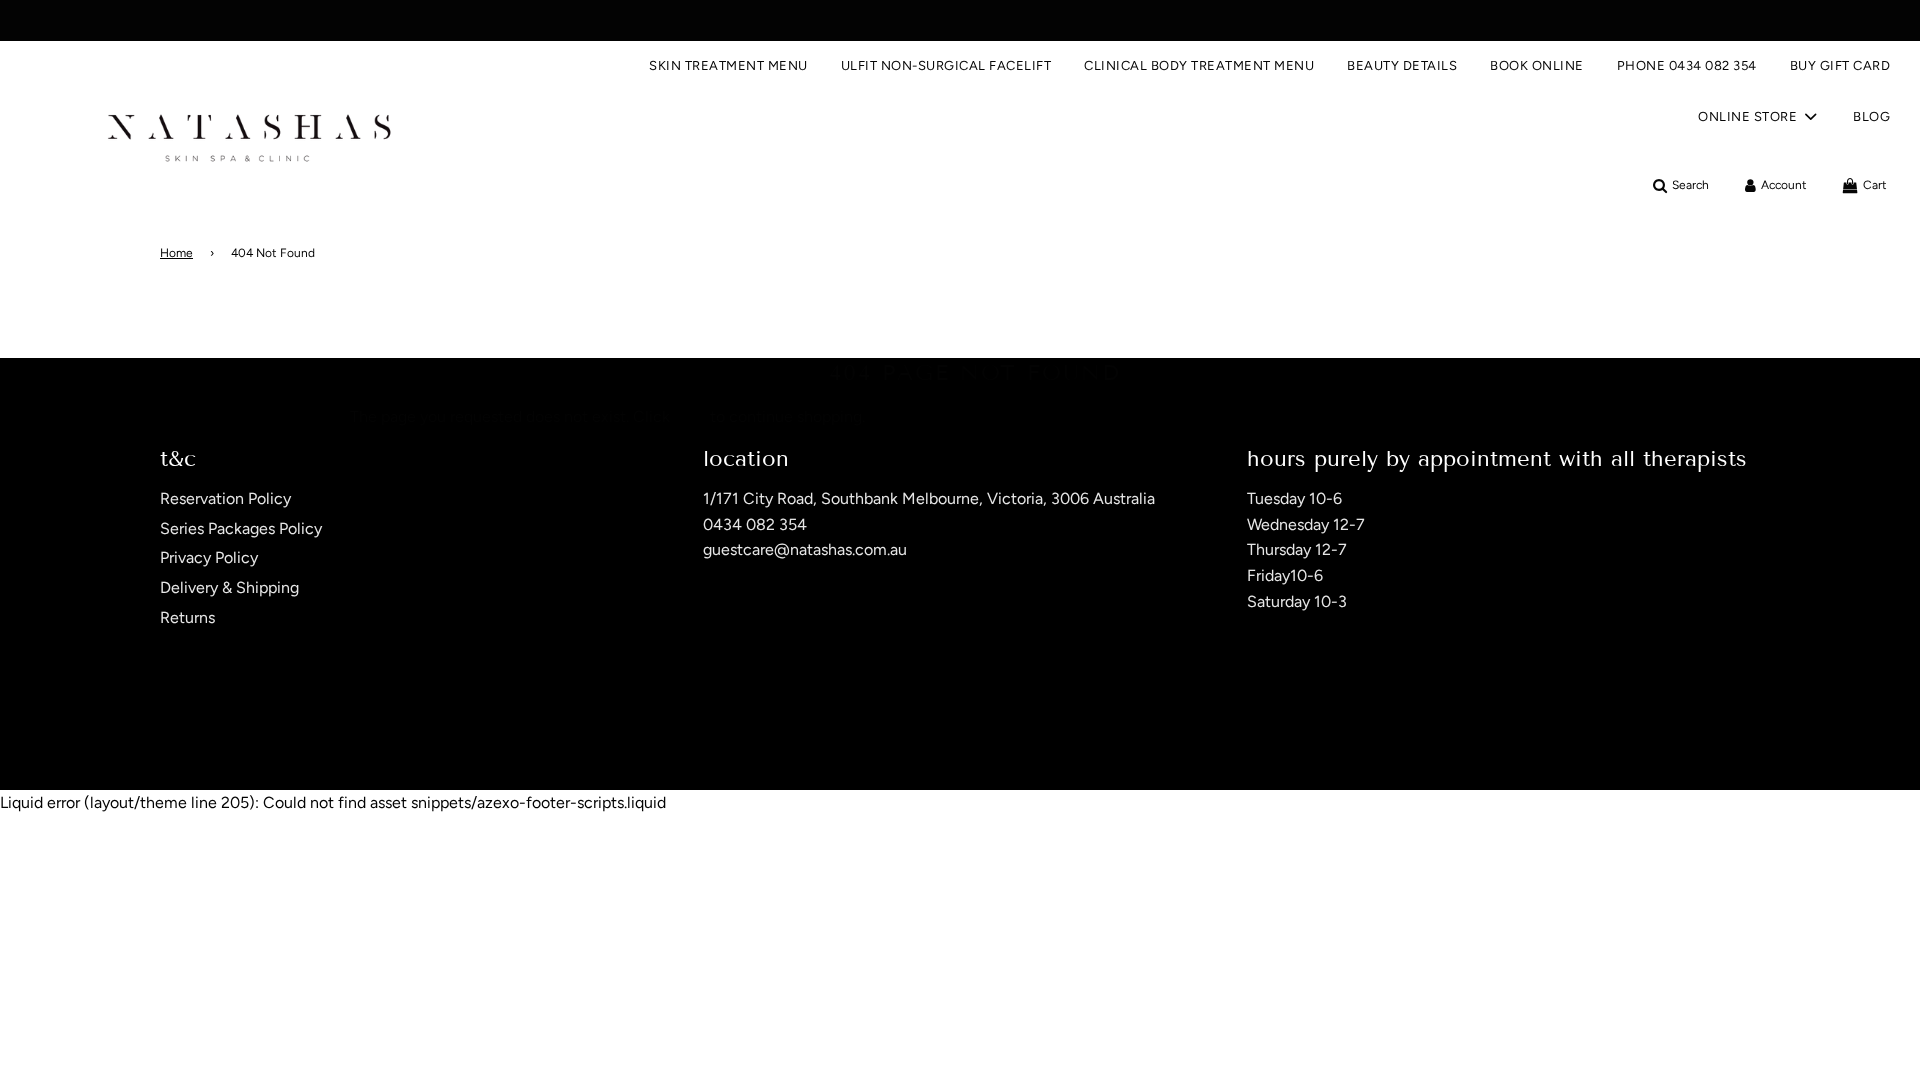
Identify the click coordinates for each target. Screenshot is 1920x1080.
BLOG (1871, 116)
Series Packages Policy (241, 528)
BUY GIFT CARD (1840, 65)
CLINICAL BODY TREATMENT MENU (1199, 65)
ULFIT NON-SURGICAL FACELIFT (946, 65)
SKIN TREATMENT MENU (728, 65)
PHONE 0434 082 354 (1687, 65)
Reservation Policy (225, 498)
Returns (187, 617)
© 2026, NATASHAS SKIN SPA (242, 738)
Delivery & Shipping (229, 587)
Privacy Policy (209, 557)
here (690, 416)
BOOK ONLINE (1537, 65)
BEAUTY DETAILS (1402, 65)
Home (176, 253)
